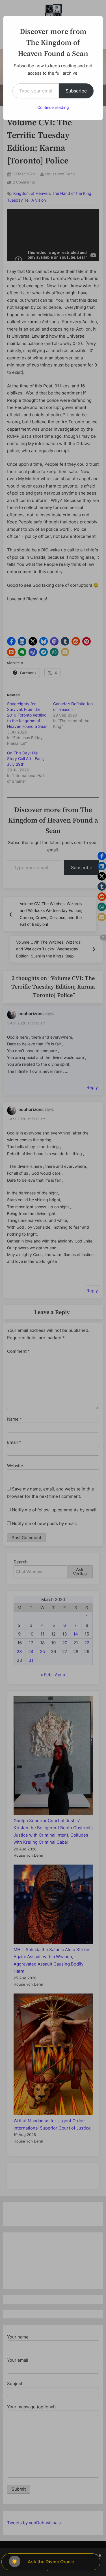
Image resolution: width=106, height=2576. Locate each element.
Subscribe (76, 91)
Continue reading (53, 107)
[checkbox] (15, 2561)
